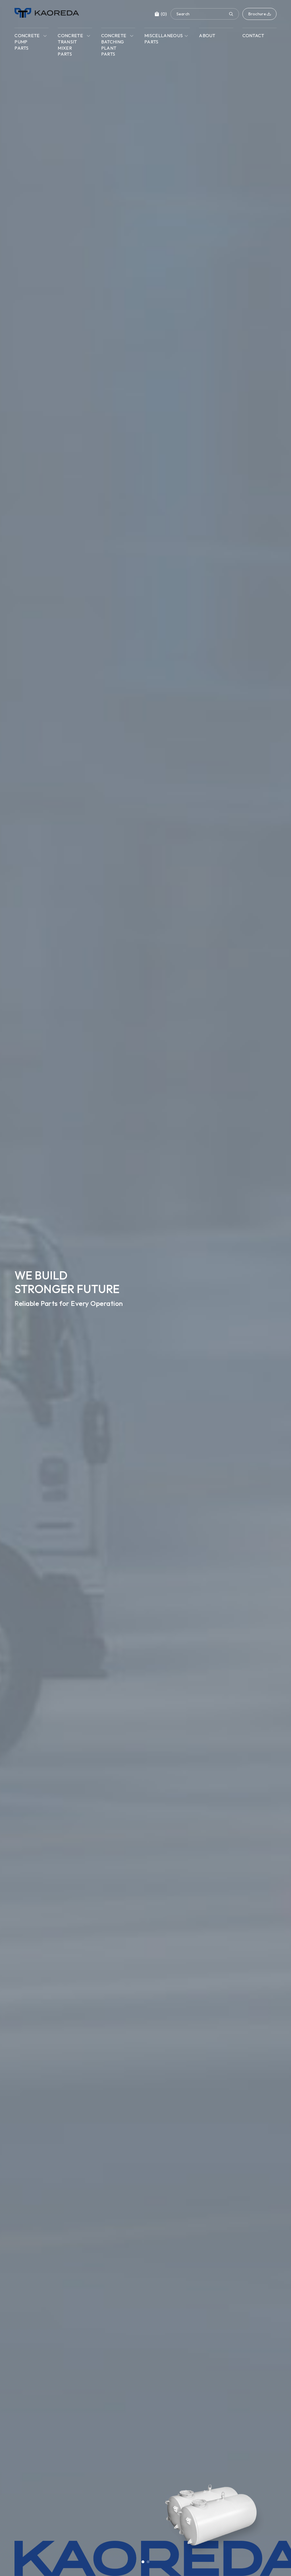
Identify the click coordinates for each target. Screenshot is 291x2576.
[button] (143, 2562)
